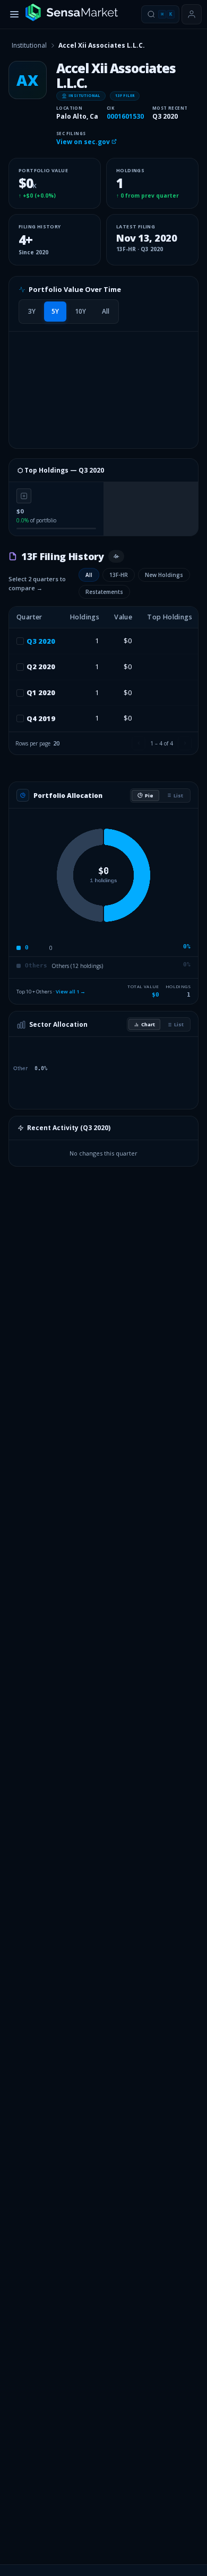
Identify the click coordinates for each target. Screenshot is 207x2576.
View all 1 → (71, 992)
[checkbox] (20, 641)
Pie (149, 796)
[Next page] (185, 743)
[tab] (32, 312)
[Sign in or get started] (192, 14)
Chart (148, 1024)
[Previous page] (139, 743)
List (178, 796)
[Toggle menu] (14, 14)
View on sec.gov (84, 142)
